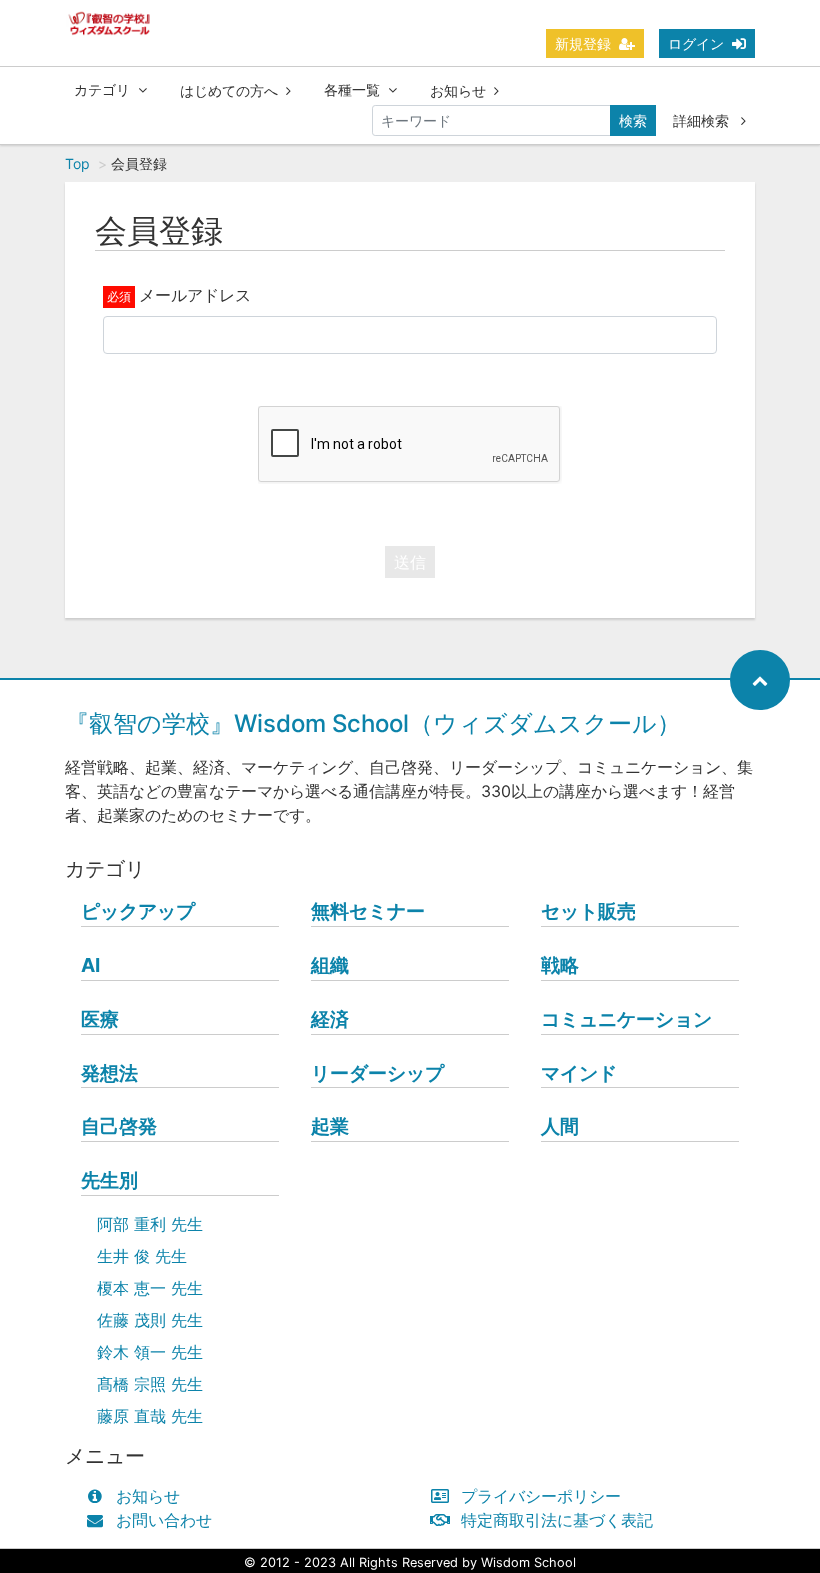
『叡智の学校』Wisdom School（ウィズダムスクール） (373, 723)
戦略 (560, 965)
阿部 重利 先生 (150, 1224)
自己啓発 (119, 1126)
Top (77, 163)
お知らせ (458, 90)
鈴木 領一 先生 (150, 1352)
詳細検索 (703, 120)
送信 (410, 562)
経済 (330, 1019)
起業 (330, 1126)
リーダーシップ (377, 1073)
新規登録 (583, 43)
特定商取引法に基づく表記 (557, 1520)
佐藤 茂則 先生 (150, 1320)
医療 (100, 1019)
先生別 (109, 1180)
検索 (633, 120)
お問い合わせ (164, 1520)
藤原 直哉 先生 (150, 1416)
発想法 (109, 1073)
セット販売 (588, 911)
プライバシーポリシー (541, 1496)
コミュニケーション (626, 1019)
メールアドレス (195, 295)
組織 (330, 965)
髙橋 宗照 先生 (150, 1384)
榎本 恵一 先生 (150, 1288)
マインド (579, 1073)
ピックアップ (138, 911)
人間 (560, 1126)
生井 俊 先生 (142, 1256)
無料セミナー (368, 911)
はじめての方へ (229, 90)
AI (90, 965)
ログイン (696, 43)
